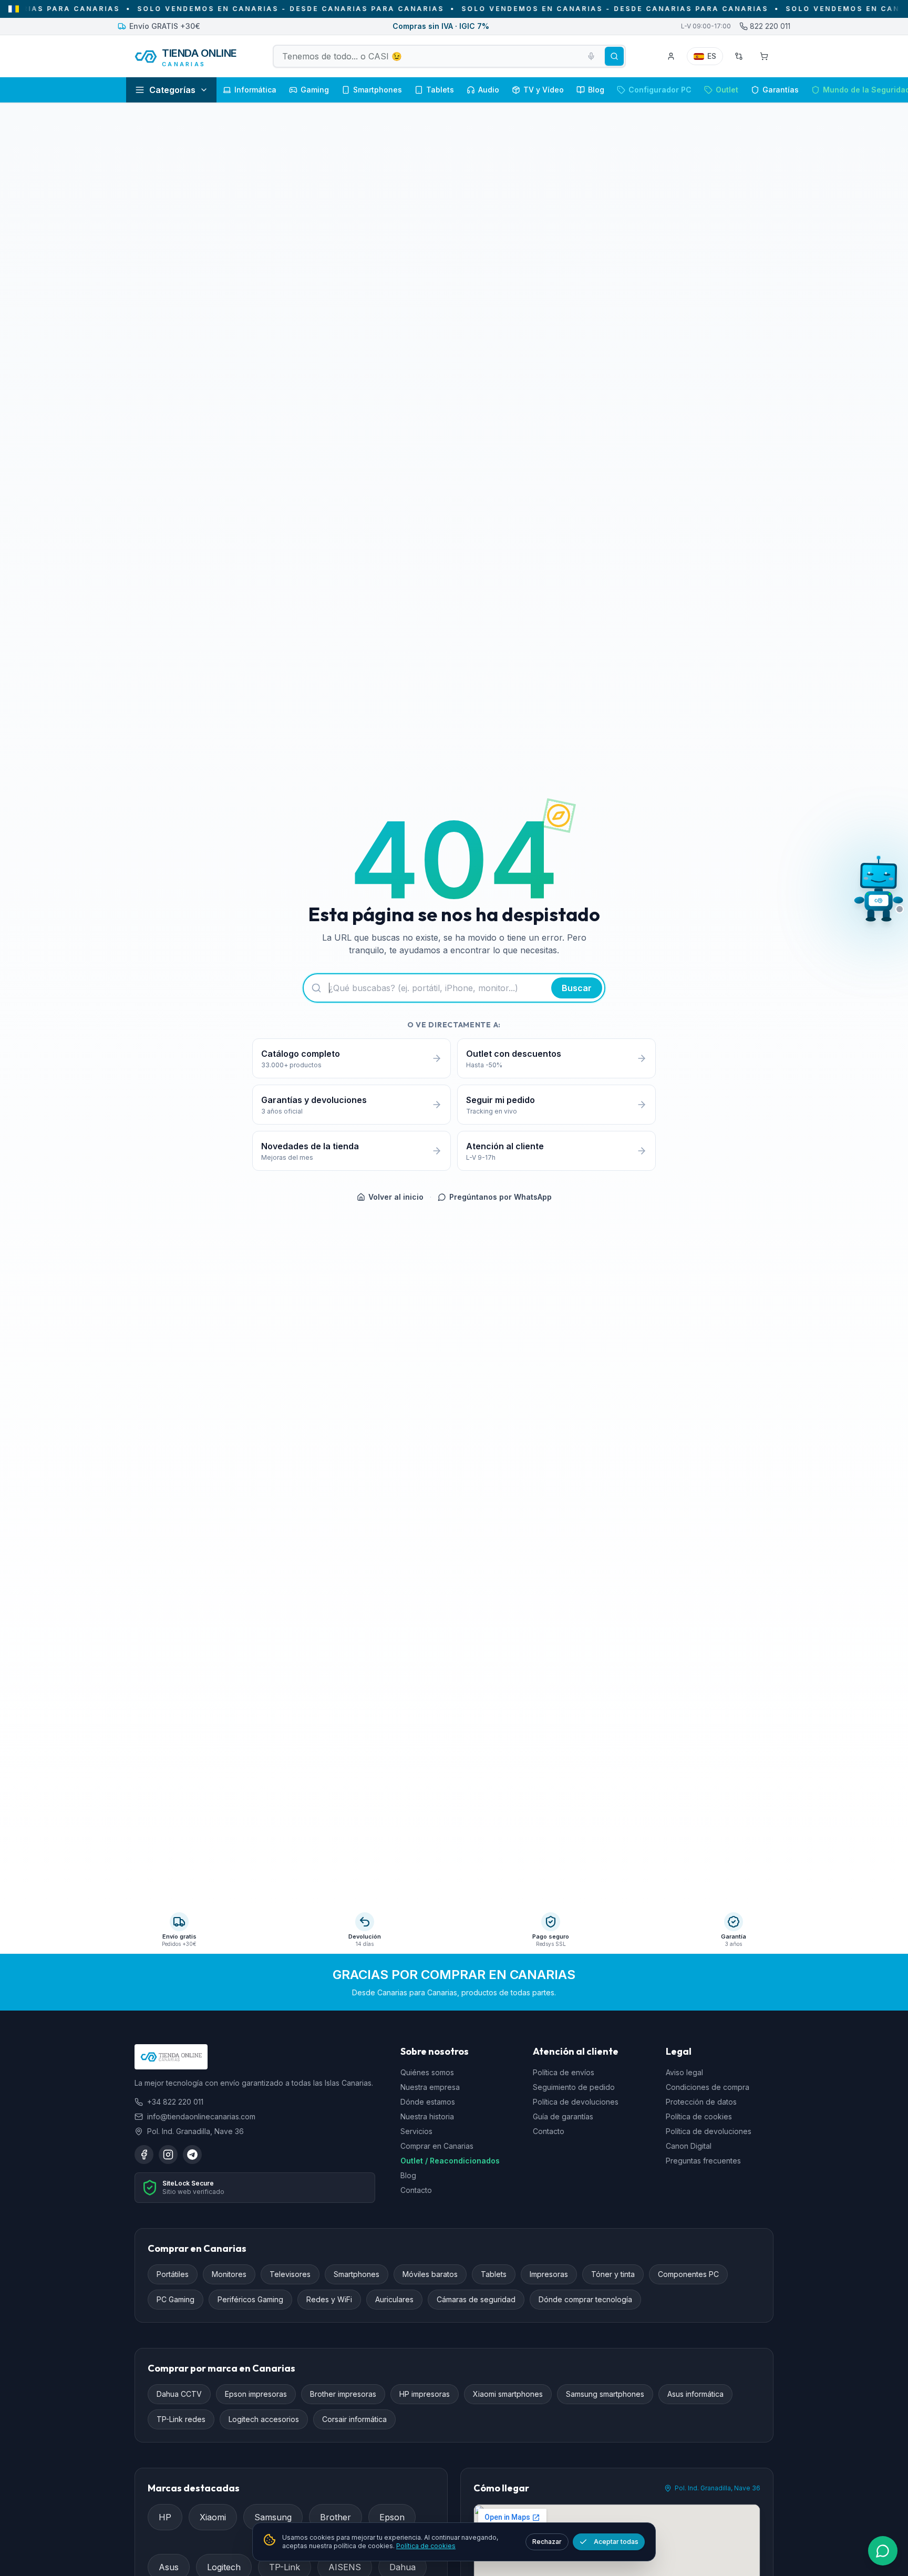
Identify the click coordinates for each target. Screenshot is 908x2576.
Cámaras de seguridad (476, 2300)
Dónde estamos (428, 2102)
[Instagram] (168, 2155)
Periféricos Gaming (250, 2300)
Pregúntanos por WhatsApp (501, 1197)
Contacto (416, 2191)
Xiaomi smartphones (508, 2394)
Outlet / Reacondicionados (450, 2161)
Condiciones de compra (708, 2088)
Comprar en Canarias (437, 2146)
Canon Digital (689, 2146)
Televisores (290, 2275)
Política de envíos (564, 2073)
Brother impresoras (343, 2394)
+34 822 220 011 (175, 2102)
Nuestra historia (427, 2117)
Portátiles (173, 2275)
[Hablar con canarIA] (879, 892)
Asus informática (695, 2394)
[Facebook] (144, 2155)
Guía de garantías (563, 2117)
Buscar (577, 988)
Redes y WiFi (329, 2300)
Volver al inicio (396, 1197)
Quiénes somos (427, 2073)
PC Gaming (176, 2300)
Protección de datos (701, 2102)
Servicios (416, 2132)
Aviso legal (684, 2073)
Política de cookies (699, 2117)
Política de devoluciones (576, 2102)
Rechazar (547, 2542)
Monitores (229, 2275)
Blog (408, 2176)
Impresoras (549, 2275)
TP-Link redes (181, 2420)
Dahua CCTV (179, 2394)
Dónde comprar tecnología (585, 2300)
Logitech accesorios (264, 2420)
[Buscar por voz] (591, 56)
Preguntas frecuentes (703, 2161)
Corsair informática (354, 2420)
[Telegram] (192, 2155)
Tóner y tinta (613, 2275)
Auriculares (394, 2300)
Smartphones (357, 2275)
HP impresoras (425, 2394)
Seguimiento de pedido (574, 2088)
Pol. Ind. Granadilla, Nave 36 (718, 2489)
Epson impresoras (256, 2394)
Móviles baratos (430, 2275)
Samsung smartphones (605, 2394)
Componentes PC (688, 2275)
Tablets (494, 2275)
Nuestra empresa (430, 2088)
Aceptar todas (616, 2542)
